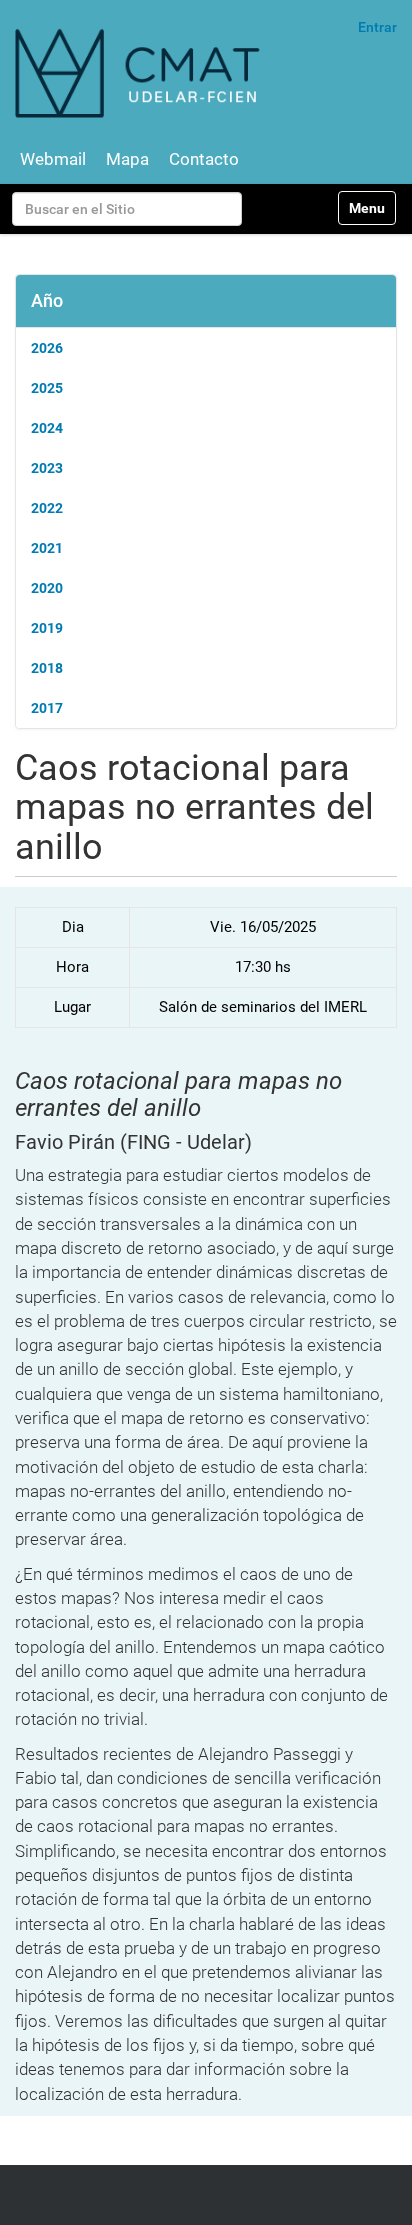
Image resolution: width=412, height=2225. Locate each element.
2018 (47, 668)
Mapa (127, 159)
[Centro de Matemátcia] (140, 72)
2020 (47, 588)
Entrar (377, 27)
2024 (47, 428)
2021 (47, 548)
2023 (47, 468)
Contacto (204, 159)
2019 (47, 628)
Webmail (53, 159)
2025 (47, 388)
